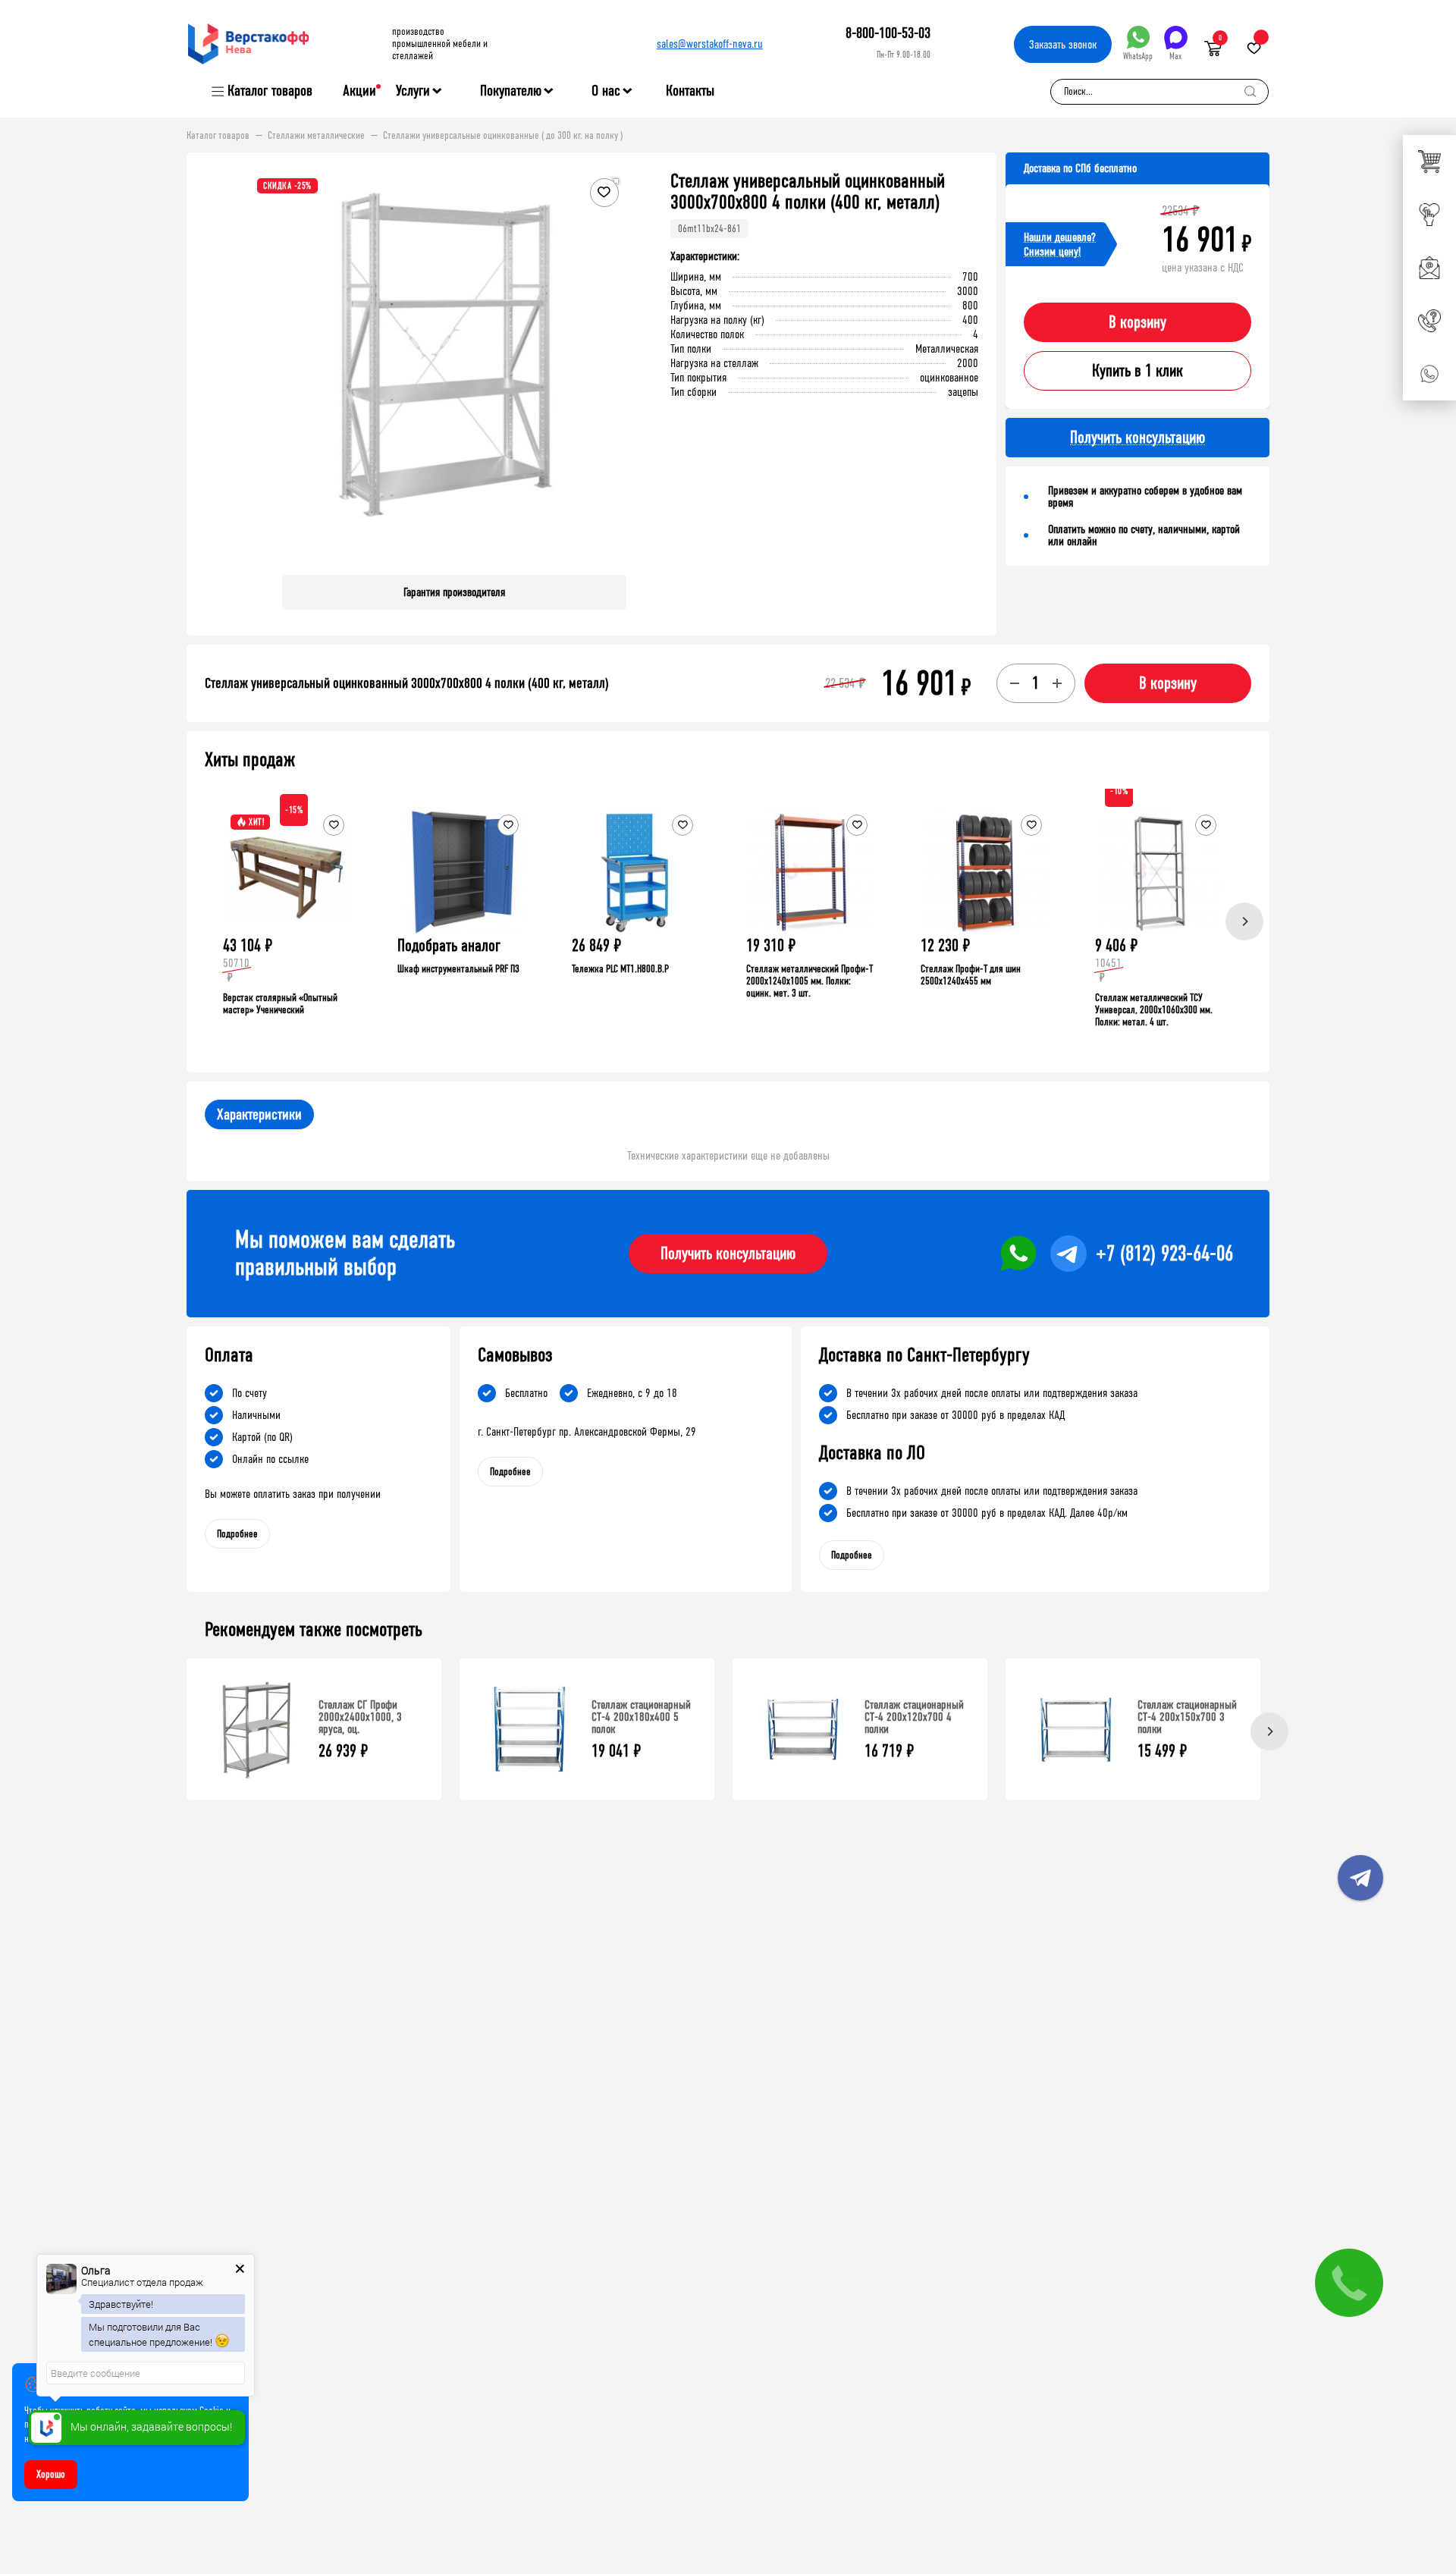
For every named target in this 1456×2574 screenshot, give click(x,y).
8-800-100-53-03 (888, 33)
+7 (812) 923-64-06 (1164, 1254)
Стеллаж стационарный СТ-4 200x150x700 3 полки (1187, 1717)
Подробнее (237, 1534)
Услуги (413, 91)
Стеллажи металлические (316, 136)
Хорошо (51, 2474)
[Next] (1244, 921)
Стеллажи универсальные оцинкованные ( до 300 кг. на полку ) (503, 136)
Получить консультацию (728, 1254)
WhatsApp (1138, 56)
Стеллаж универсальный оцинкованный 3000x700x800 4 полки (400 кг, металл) (407, 683)
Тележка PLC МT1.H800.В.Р (620, 969)
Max (1175, 56)
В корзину (1137, 322)
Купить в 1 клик (1137, 371)
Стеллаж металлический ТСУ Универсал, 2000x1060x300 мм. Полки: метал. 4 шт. (1154, 1010)
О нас (606, 91)
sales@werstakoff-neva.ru (710, 44)
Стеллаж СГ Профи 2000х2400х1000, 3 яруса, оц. (360, 1717)
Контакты (690, 91)
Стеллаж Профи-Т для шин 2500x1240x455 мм (971, 975)
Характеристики (259, 1114)
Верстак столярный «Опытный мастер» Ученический (280, 1004)
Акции (359, 91)
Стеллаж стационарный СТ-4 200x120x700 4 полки (914, 1717)
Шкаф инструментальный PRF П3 (458, 969)
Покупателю (511, 91)
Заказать (1063, 44)
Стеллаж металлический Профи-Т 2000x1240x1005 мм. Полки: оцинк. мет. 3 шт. (810, 981)
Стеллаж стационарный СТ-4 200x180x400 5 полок (641, 1717)
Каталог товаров (270, 91)
